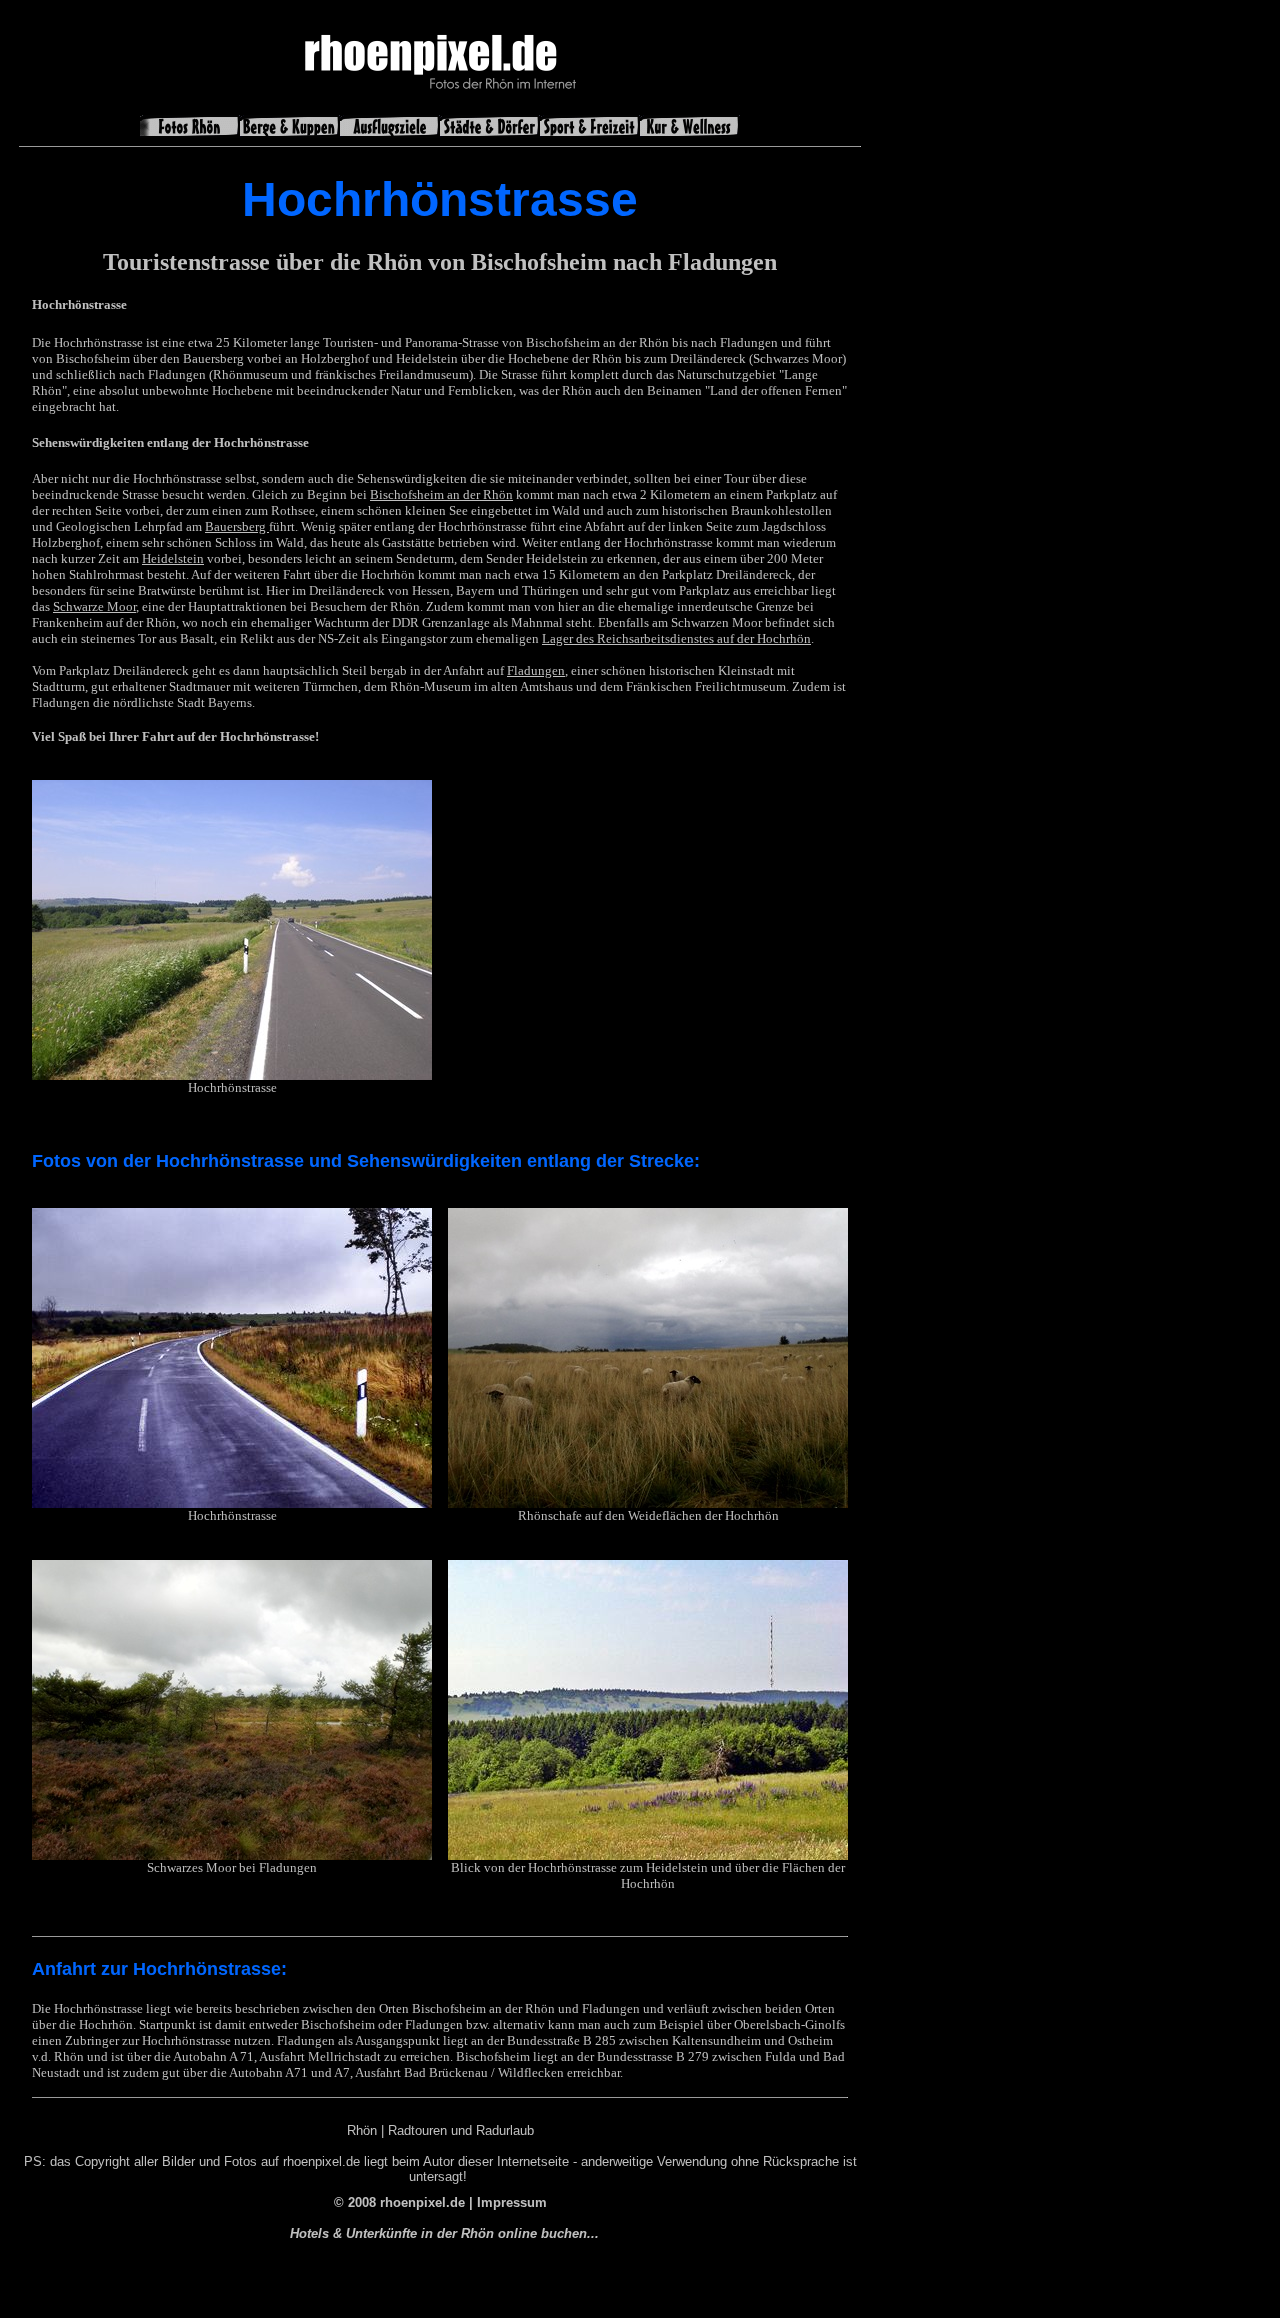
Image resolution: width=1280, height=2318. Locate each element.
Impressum (512, 2202)
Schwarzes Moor (191, 1867)
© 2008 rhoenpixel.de (399, 2202)
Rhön (362, 2130)
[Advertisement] (953, 347)
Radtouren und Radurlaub (461, 2130)
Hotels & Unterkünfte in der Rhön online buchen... (444, 2233)
